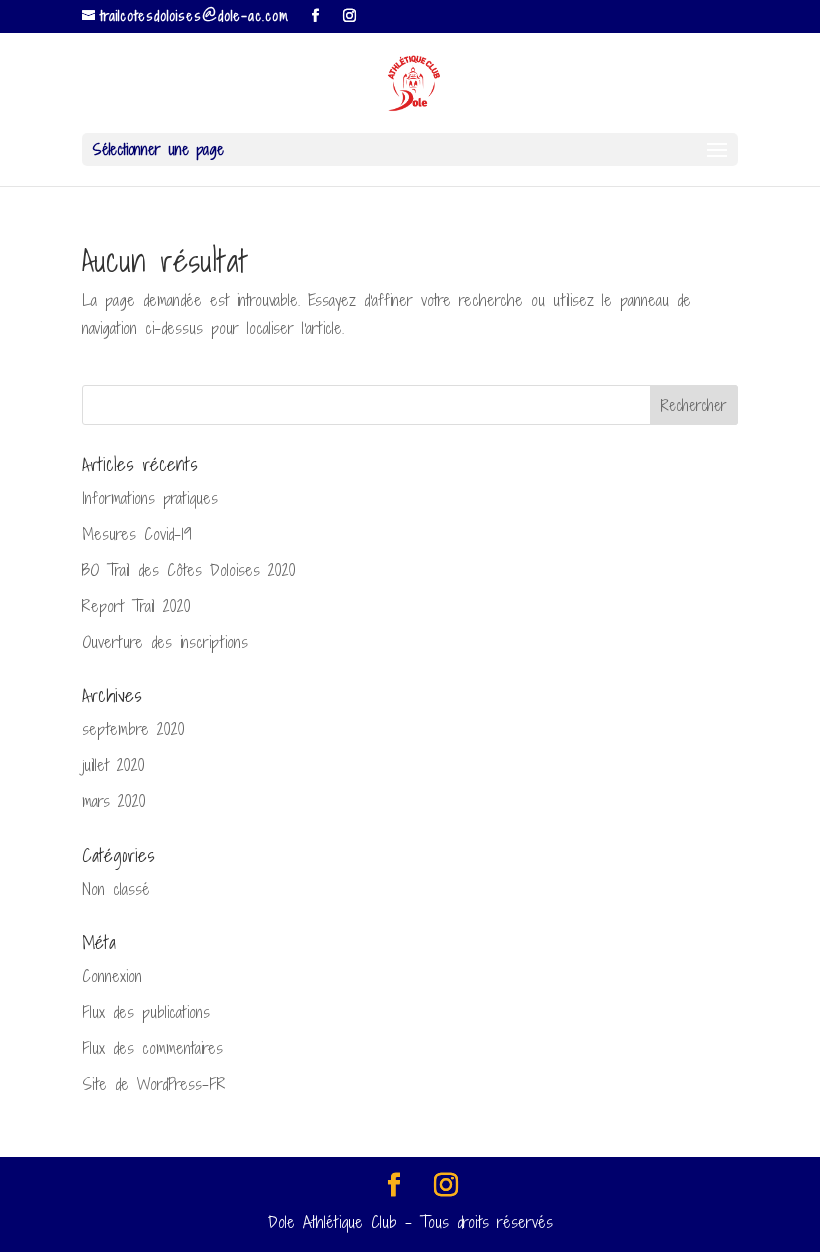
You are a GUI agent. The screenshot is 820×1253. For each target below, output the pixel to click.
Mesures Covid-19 (136, 534)
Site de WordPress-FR (154, 1084)
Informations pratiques (150, 498)
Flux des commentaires (152, 1048)
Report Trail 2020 (136, 606)
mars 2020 (114, 801)
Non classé (116, 889)
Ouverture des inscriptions (165, 642)
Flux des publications (146, 1012)
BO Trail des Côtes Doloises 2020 (189, 570)
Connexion (112, 976)
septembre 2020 (133, 729)
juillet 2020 (113, 765)
